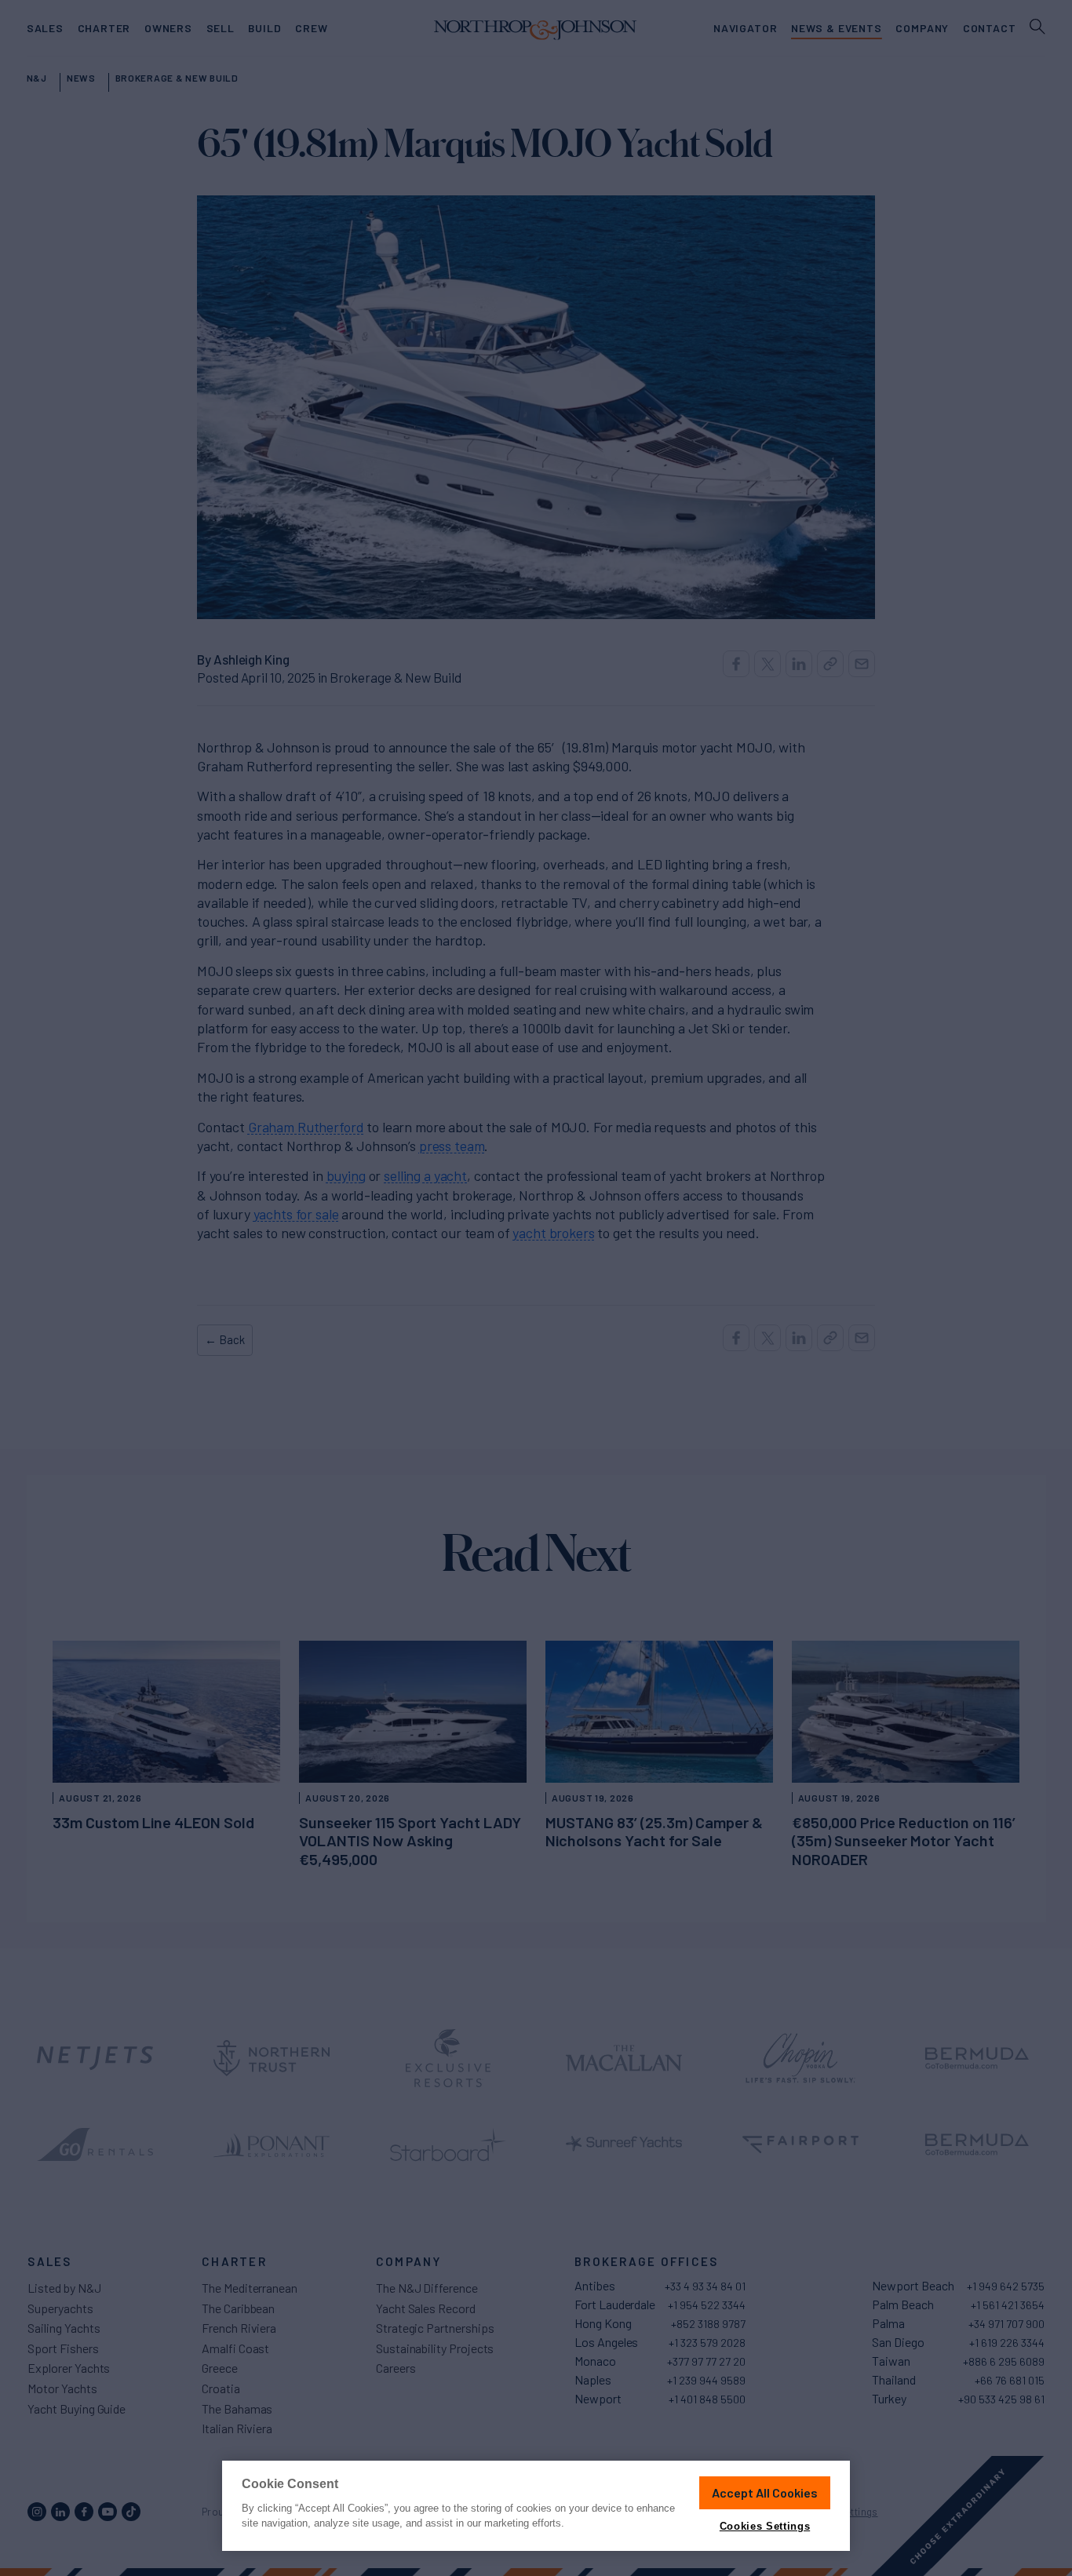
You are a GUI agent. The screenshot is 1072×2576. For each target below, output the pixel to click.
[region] (536, 2506)
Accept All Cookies (765, 2492)
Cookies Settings (765, 2526)
